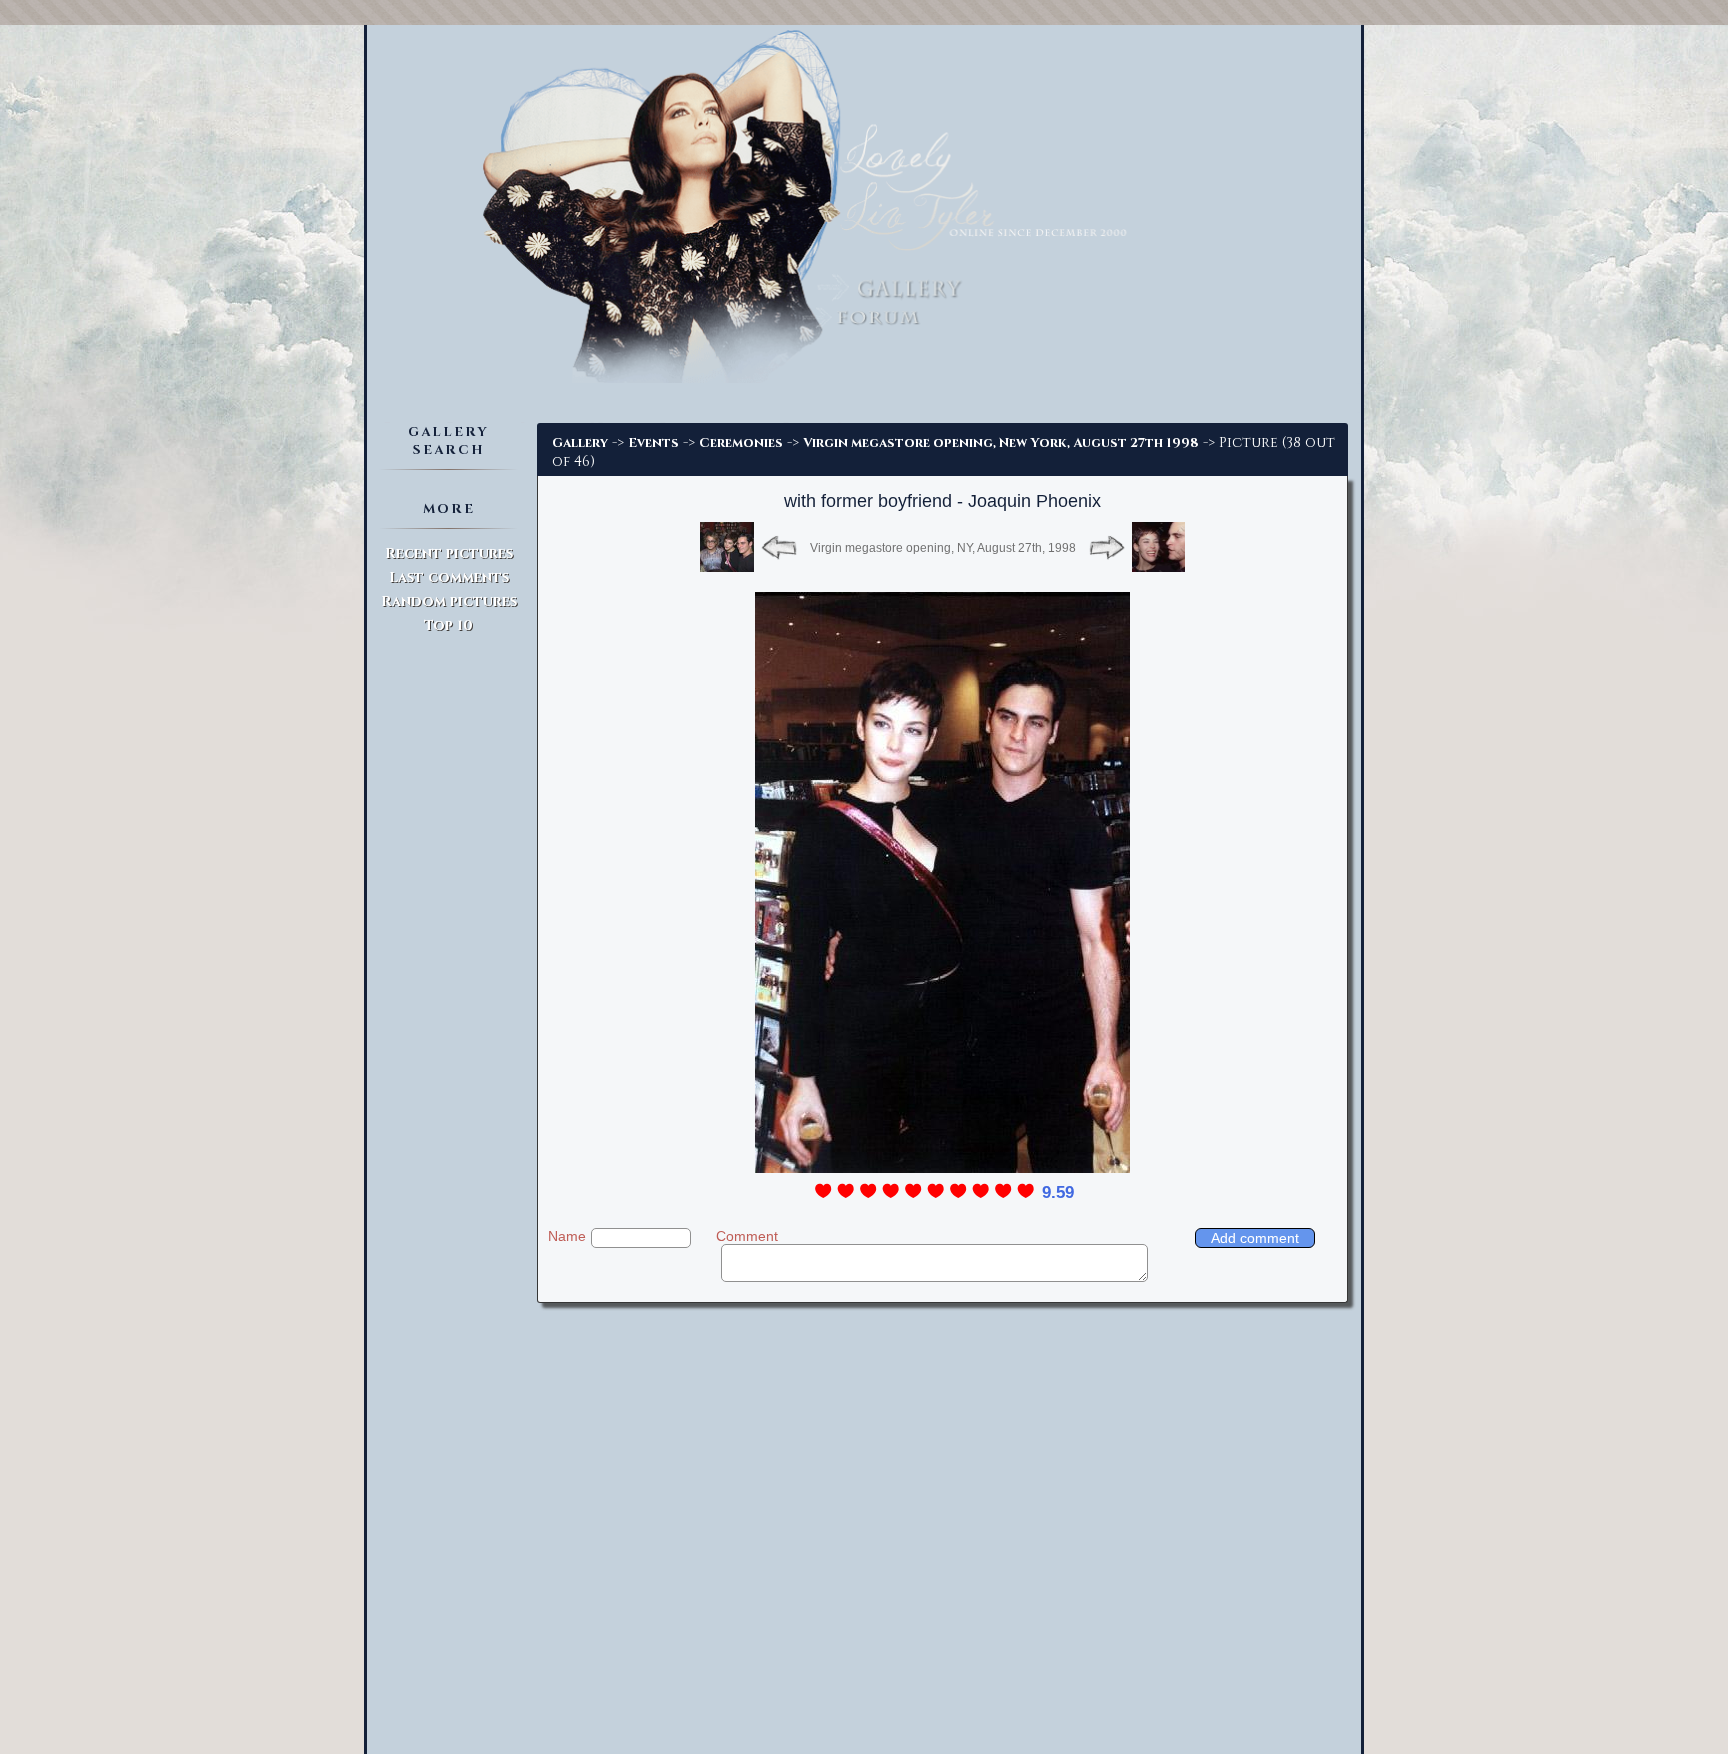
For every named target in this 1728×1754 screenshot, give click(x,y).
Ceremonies (741, 443)
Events (653, 443)
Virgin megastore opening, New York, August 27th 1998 (1001, 443)
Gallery (580, 443)
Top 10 (448, 625)
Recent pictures (449, 553)
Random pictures (449, 601)
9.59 (1058, 1192)
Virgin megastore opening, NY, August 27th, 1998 (943, 548)
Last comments (449, 577)
